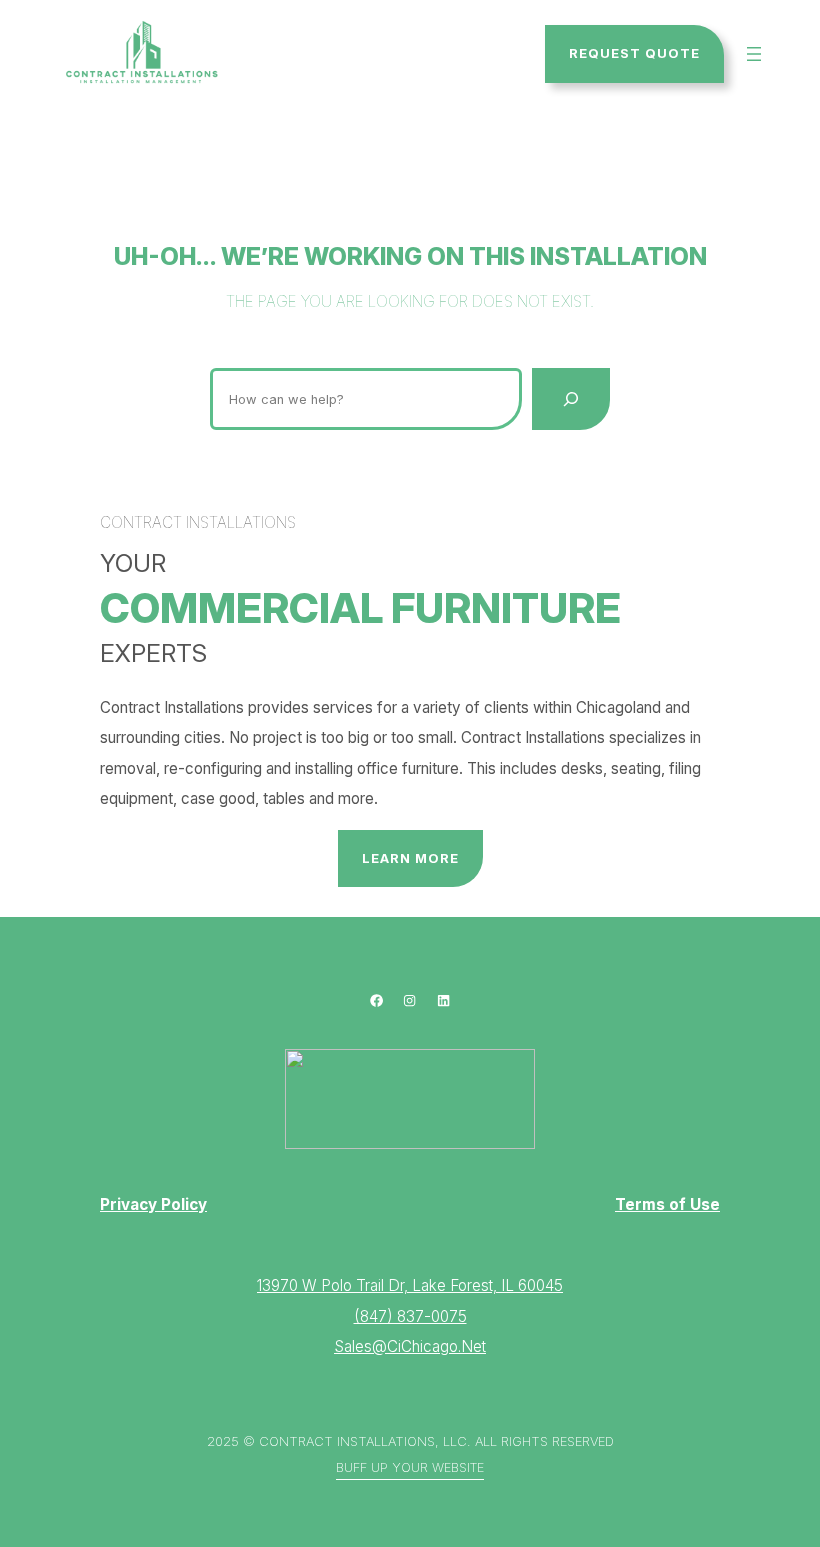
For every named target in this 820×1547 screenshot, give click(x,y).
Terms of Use (667, 1204)
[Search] (571, 399)
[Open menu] (754, 54)
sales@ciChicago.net (410, 1346)
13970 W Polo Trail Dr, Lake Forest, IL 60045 (410, 1285)
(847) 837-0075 (410, 1316)
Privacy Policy (153, 1204)
